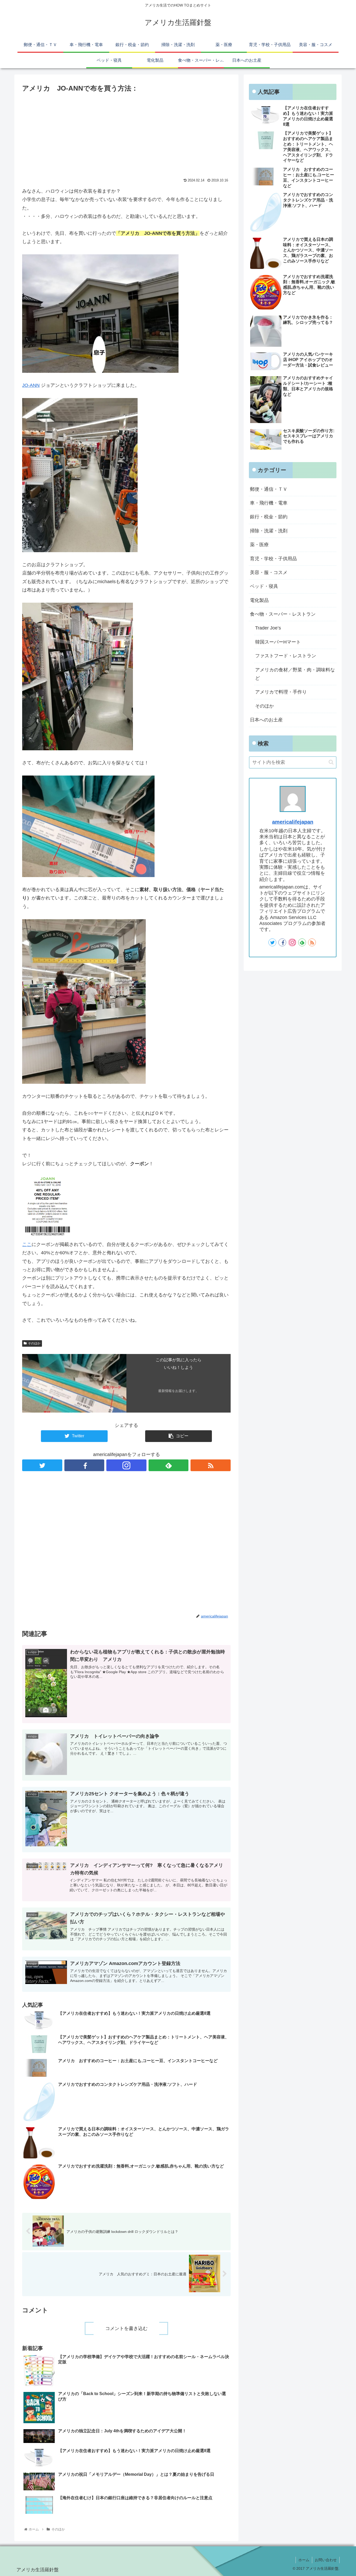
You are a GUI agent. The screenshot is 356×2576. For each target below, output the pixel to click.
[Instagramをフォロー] (126, 1465)
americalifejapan (293, 822)
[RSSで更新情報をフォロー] (211, 1465)
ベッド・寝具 (264, 586)
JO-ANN (31, 385)
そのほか (34, 1343)
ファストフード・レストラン (286, 656)
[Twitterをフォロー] (42, 1465)
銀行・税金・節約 (269, 517)
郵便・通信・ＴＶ (269, 489)
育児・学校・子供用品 (273, 559)
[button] (331, 762)
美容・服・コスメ (269, 572)
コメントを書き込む (126, 2328)
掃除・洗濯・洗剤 (269, 531)
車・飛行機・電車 (269, 503)
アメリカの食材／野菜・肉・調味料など (295, 674)
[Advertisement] (126, 133)
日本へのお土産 (266, 720)
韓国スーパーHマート (278, 642)
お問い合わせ (326, 2560)
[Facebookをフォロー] (84, 1465)
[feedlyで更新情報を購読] (169, 1465)
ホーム (304, 2560)
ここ (27, 1244)
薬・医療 (259, 545)
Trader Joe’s (268, 628)
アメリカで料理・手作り (281, 692)
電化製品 (259, 600)
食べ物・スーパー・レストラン (283, 614)
